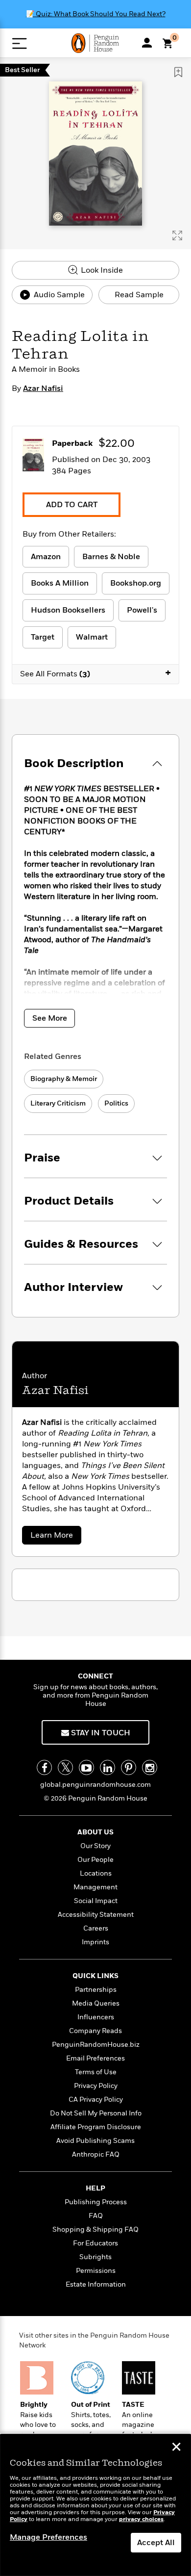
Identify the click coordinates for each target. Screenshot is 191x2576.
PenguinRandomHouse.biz (96, 2045)
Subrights (95, 2257)
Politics (116, 1103)
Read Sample (139, 295)
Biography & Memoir (64, 1079)
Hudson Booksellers (68, 610)
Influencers (96, 2017)
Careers (96, 1928)
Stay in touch (100, 1733)
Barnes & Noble (111, 557)
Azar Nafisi (43, 388)
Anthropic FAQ (96, 2154)
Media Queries (96, 2003)
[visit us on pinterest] (129, 1767)
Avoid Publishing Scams (95, 2141)
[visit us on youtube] (86, 1767)
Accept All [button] (156, 2543)
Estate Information (96, 2284)
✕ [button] (176, 2448)
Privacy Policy (96, 2086)
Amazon (46, 557)
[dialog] (95, 2505)
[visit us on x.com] (65, 1767)
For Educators (95, 2243)
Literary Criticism (58, 1103)
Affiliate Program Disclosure (96, 2127)
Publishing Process (96, 2202)
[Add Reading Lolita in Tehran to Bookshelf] (178, 72)
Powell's (142, 610)
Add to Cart (72, 505)
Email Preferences (95, 2058)
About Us (95, 1832)
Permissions (96, 2271)
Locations (96, 1873)
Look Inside (101, 270)
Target (43, 637)
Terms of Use (96, 2072)
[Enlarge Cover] (177, 235)
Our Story (95, 1846)
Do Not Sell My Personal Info (96, 2113)
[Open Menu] (19, 43)
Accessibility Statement (96, 1915)
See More (50, 1018)
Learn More (55, 1537)
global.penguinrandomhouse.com (95, 1785)
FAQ (96, 2216)
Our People (95, 1860)
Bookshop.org (136, 583)
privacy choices (141, 2519)
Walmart (92, 637)
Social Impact (96, 1901)
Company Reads (95, 2031)
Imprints (95, 1942)
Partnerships (96, 1990)
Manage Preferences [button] (48, 2537)
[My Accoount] (147, 43)
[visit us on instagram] (150, 1767)
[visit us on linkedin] (107, 1767)
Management (95, 1887)
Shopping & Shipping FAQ (95, 2229)
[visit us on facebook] (44, 1767)
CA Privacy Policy (96, 2099)
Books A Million (60, 583)
